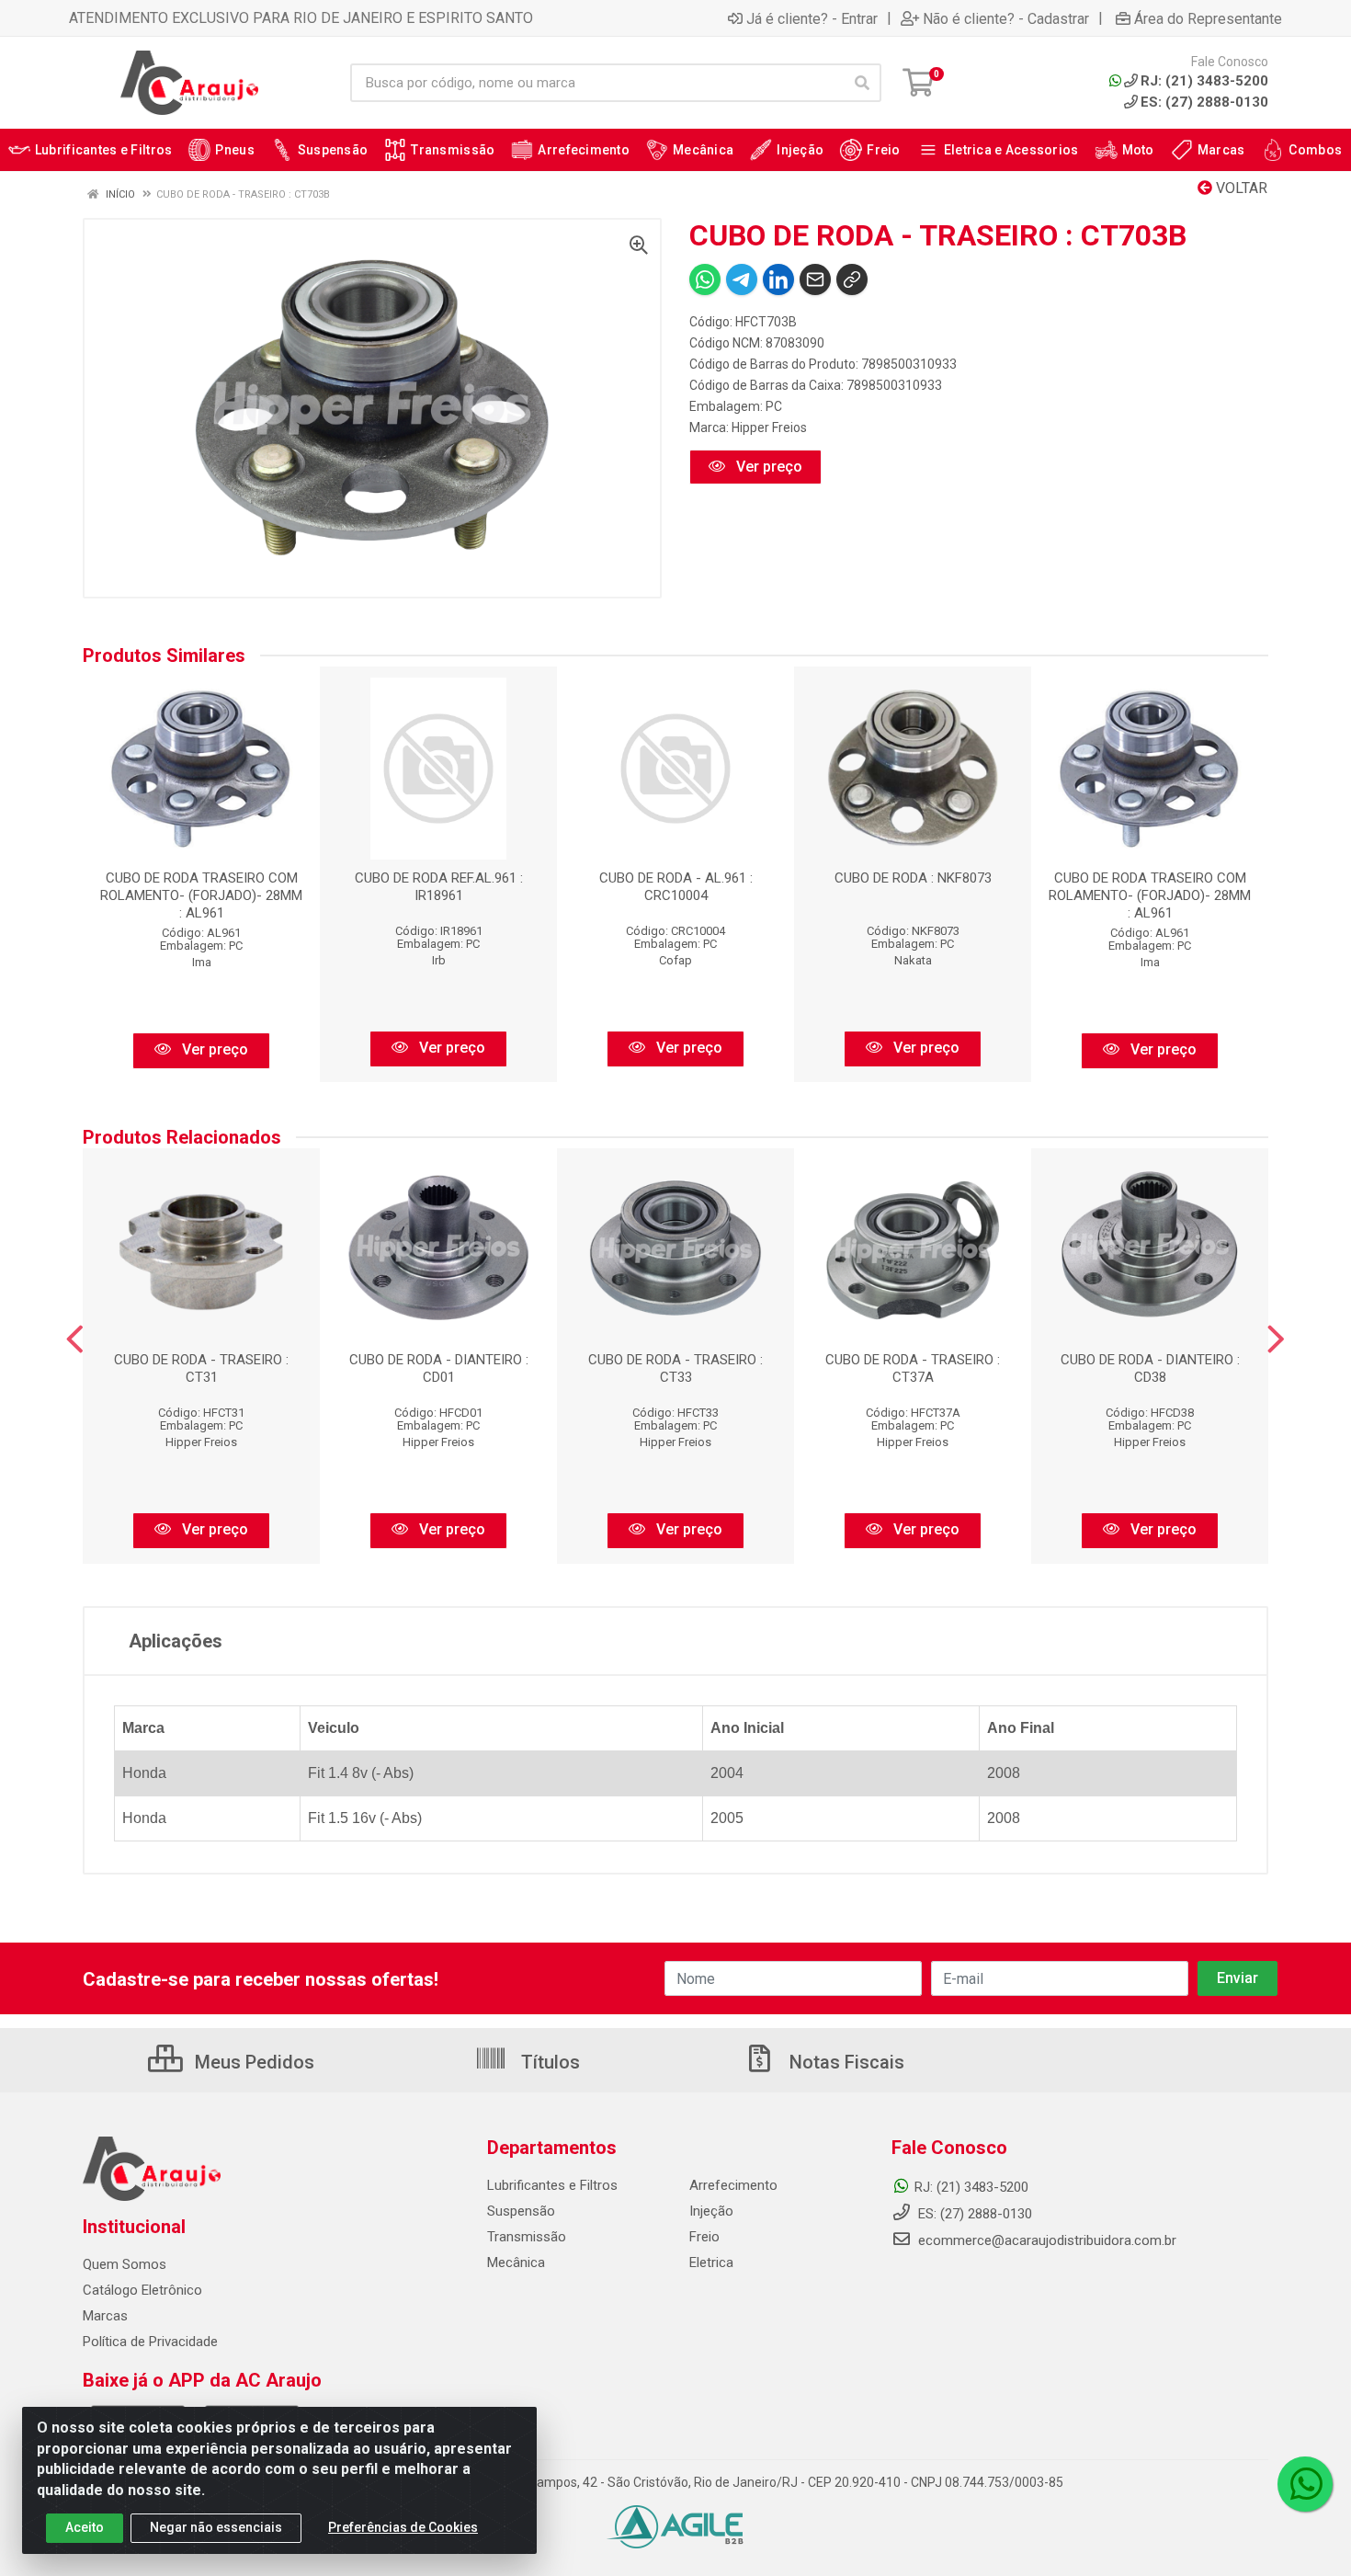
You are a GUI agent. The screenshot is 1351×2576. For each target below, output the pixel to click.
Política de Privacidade (150, 2342)
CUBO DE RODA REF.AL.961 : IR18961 (439, 887)
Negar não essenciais (216, 2527)
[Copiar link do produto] (852, 279)
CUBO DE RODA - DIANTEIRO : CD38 (1150, 1368)
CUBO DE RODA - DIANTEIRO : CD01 (439, 1368)
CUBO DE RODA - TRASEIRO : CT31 (201, 1368)
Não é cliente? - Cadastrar (1006, 18)
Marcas (105, 2316)
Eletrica (711, 2263)
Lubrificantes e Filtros (552, 2185)
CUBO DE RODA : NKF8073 (913, 878)
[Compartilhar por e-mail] (815, 279)
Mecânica (516, 2263)
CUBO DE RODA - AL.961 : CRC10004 (676, 887)
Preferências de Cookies (403, 2527)
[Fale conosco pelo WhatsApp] (1305, 2484)
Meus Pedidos (252, 2062)
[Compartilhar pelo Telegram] (742, 279)
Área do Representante (1208, 18)
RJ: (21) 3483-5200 (971, 2187)
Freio (704, 2237)
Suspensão (521, 2211)
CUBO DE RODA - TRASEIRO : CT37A (913, 1368)
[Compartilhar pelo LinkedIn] (778, 279)
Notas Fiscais (845, 2062)
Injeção (711, 2211)
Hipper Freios (769, 427)
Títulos (548, 2062)
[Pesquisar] (862, 83)
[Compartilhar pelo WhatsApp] (705, 279)
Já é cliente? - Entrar (812, 18)
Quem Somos (125, 2264)
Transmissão (527, 2237)
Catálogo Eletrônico (142, 2290)
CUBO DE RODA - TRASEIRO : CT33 (675, 1368)
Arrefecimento (733, 2185)
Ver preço (767, 467)
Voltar (1240, 188)
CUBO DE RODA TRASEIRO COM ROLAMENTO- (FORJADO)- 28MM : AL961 (201, 895)
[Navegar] (75, 1339)
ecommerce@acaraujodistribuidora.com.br (1047, 2240)
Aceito (85, 2527)
